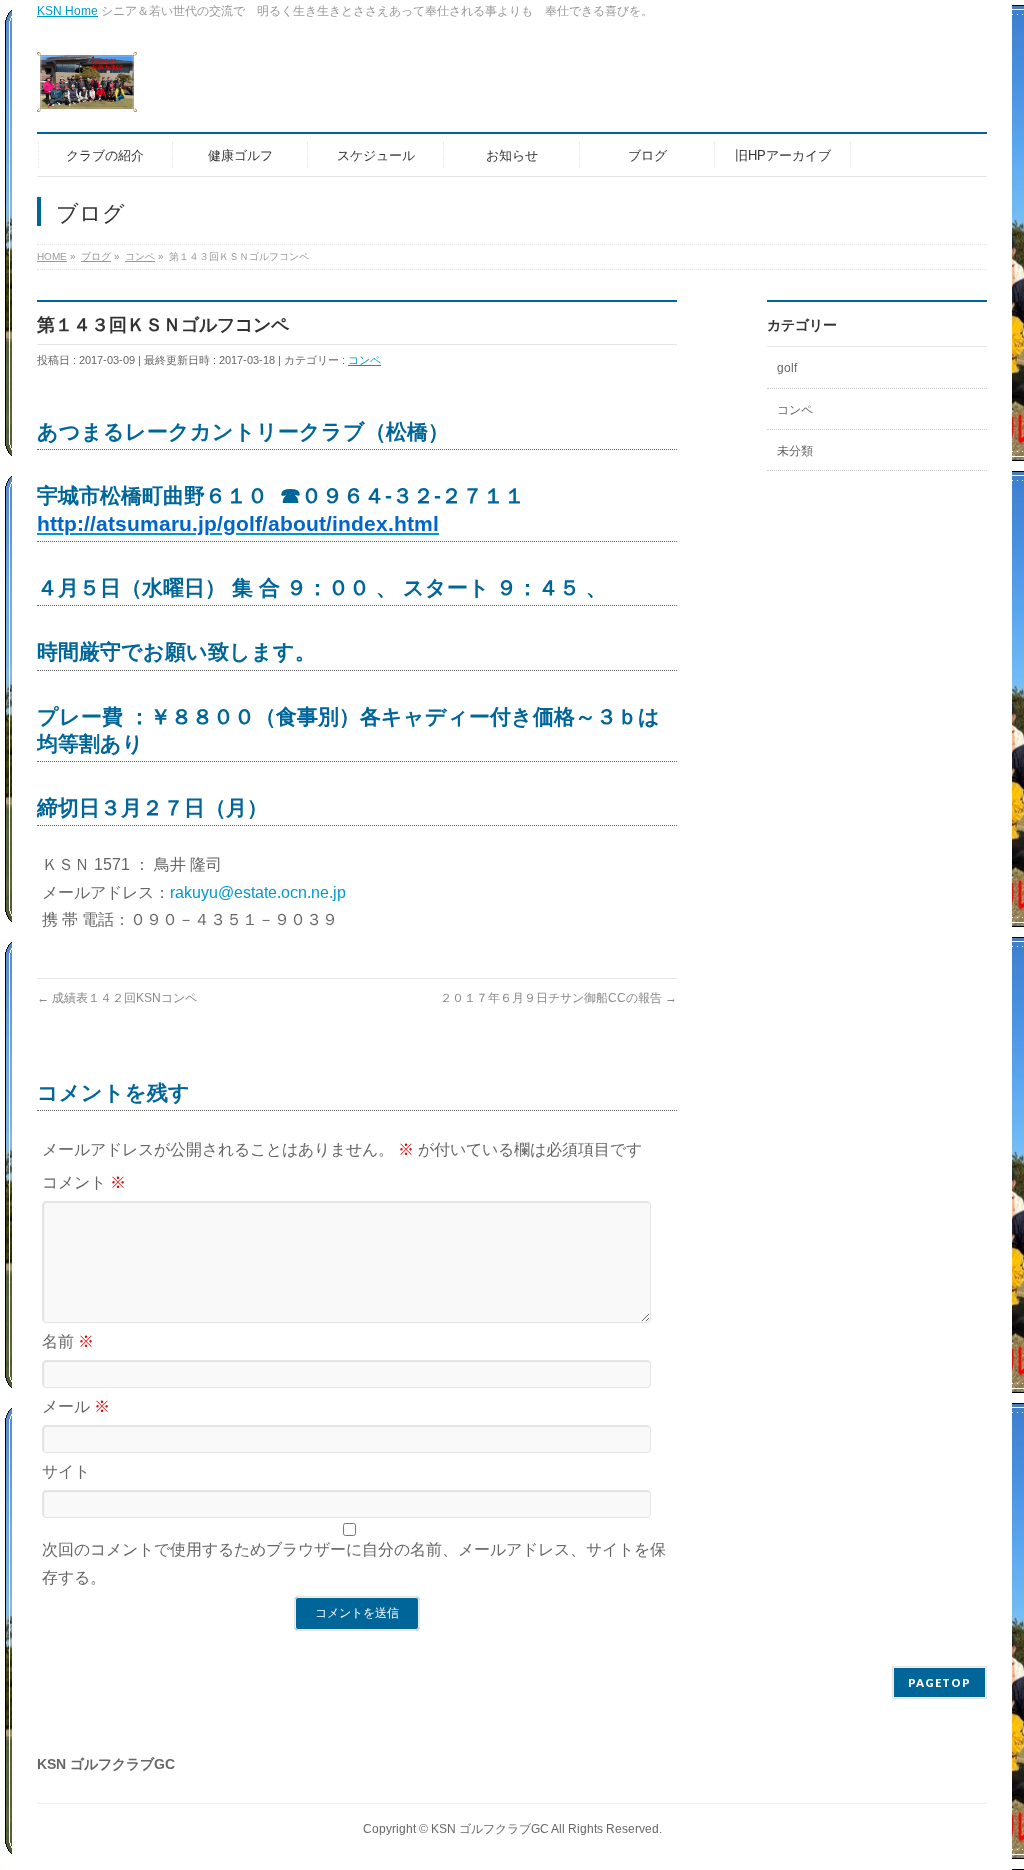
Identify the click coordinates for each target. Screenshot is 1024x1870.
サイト (66, 1471)
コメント (84, 1182)
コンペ (364, 360)
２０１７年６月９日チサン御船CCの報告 (558, 998)
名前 (68, 1341)
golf (787, 368)
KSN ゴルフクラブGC (490, 1829)
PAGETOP (939, 1682)
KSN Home (67, 11)
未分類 (795, 451)
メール (76, 1406)
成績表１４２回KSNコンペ (117, 998)
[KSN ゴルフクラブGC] (87, 89)
